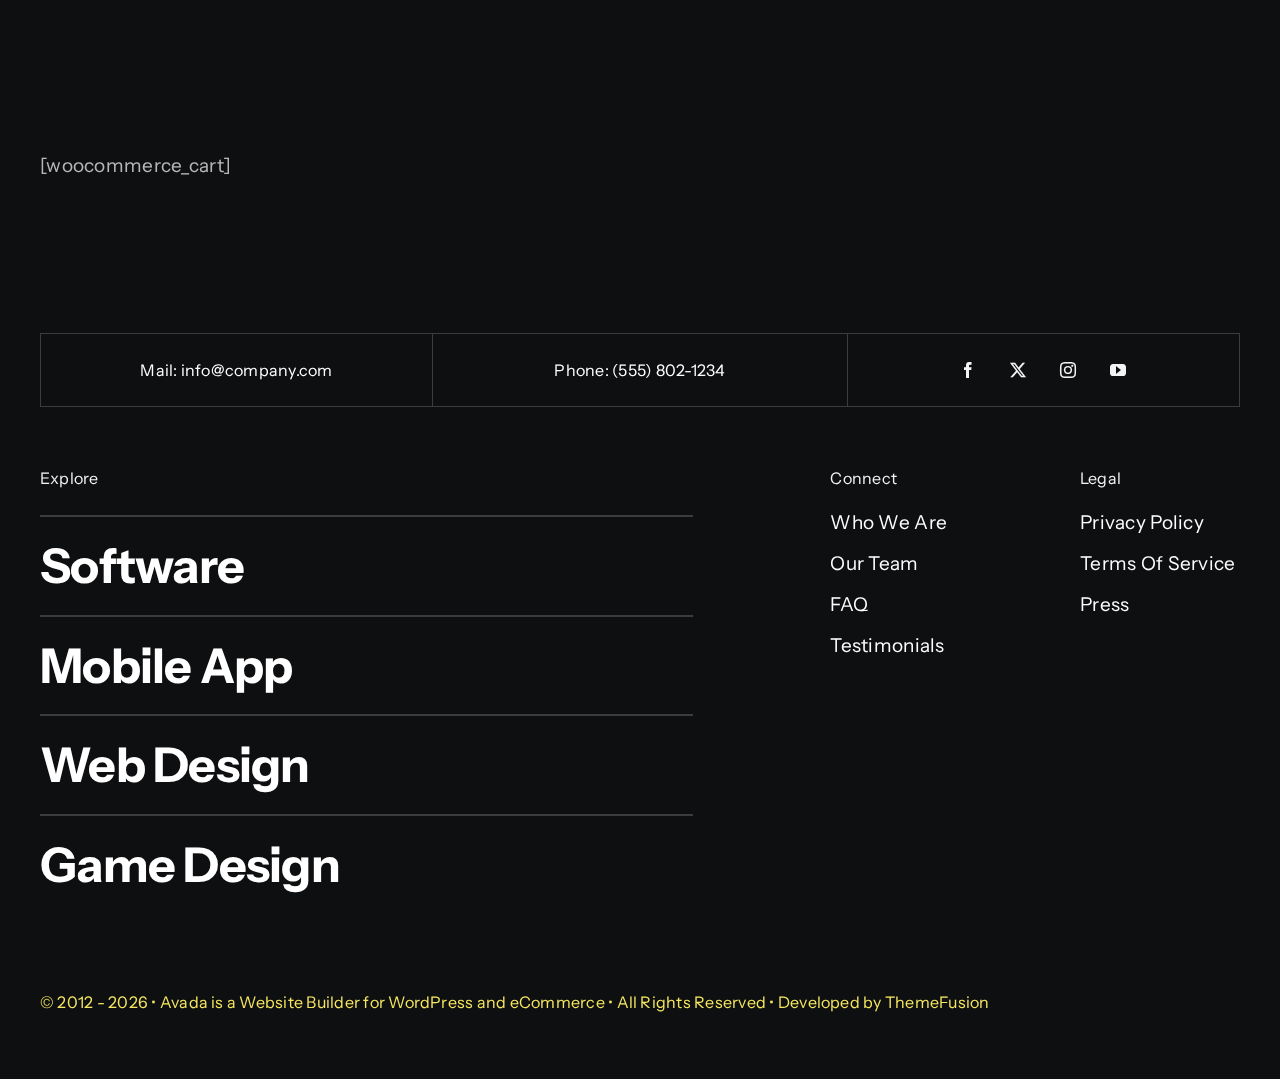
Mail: (160, 370)
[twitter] (1019, 370)
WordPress (430, 1002)
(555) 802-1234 (668, 370)
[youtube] (1119, 370)
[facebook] (969, 370)
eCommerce (557, 1002)
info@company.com (257, 370)
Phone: (583, 370)
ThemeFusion (937, 1002)
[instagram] (1069, 370)
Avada (184, 1002)
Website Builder (299, 1002)
